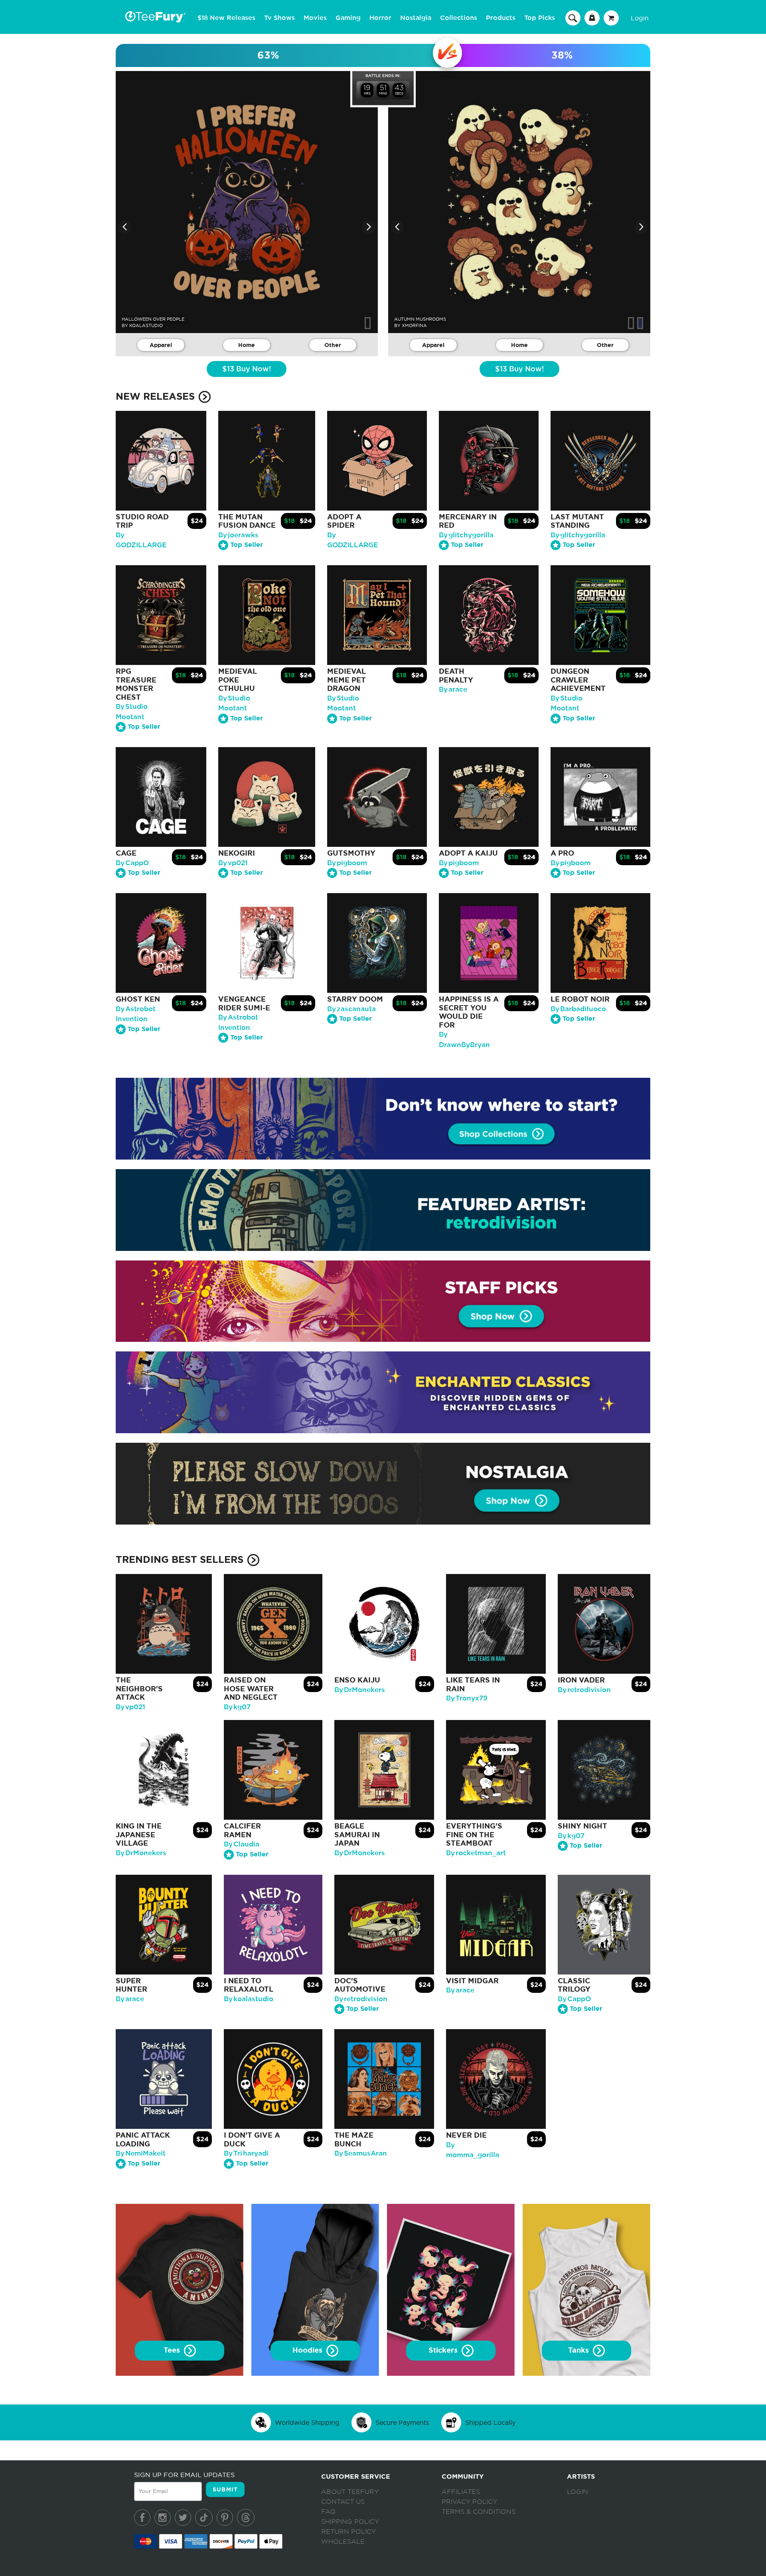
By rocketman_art (476, 1853)
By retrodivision (584, 1690)
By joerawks (238, 535)
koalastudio (146, 325)
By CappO (132, 863)
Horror (380, 18)
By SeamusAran (361, 2153)
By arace (453, 689)
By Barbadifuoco (578, 1009)
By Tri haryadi (246, 2153)
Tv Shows (279, 18)
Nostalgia (416, 18)
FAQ (328, 2512)
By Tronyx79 (467, 1698)
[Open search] (573, 18)
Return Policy (348, 2532)
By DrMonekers (360, 1690)
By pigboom (347, 863)
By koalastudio (249, 1999)
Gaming (348, 18)
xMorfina (414, 325)
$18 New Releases (226, 18)
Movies (315, 18)
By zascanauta (351, 1009)
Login (640, 18)
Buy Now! (247, 369)
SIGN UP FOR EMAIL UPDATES (184, 2475)
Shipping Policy (350, 2522)
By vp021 (233, 863)
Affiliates (461, 2492)
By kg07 (237, 1707)
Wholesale (343, 2542)
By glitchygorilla (466, 535)
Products (501, 18)
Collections (459, 18)
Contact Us (343, 2502)
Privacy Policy (469, 2502)
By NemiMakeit (141, 2153)
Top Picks (540, 18)
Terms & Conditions (479, 2512)
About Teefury (350, 2492)
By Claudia (242, 1844)
